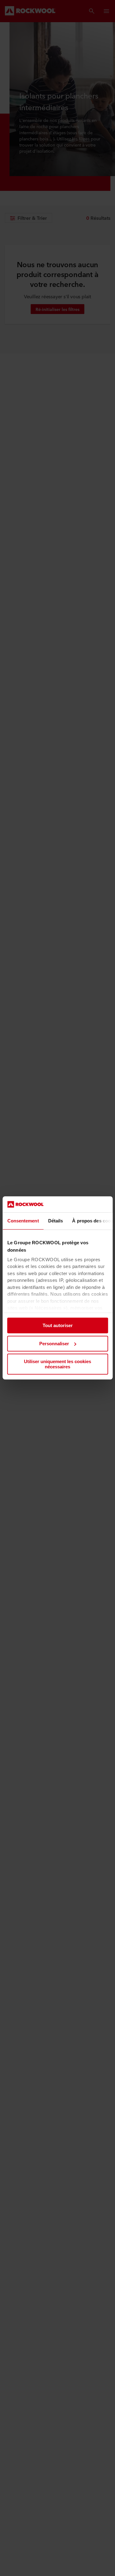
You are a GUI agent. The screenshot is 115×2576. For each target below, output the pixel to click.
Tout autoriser (58, 1326)
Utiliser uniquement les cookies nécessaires (57, 1364)
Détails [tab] (55, 1221)
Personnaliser (54, 1344)
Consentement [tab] (23, 1221)
